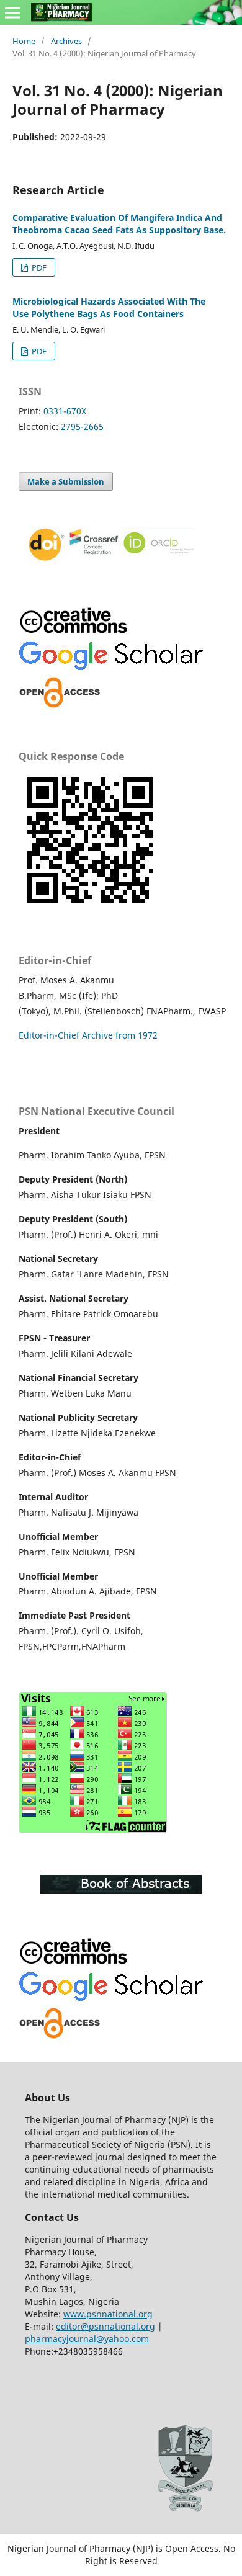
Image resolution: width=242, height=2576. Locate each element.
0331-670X (65, 411)
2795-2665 (82, 427)
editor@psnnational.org (105, 2326)
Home (24, 41)
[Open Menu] (12, 12)
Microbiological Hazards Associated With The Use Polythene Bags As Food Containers (109, 307)
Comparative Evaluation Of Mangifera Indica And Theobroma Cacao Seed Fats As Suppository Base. (119, 224)
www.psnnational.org (108, 2314)
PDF (38, 267)
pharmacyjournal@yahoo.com (87, 2339)
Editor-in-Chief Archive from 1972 (88, 1035)
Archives (66, 41)
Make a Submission (66, 481)
